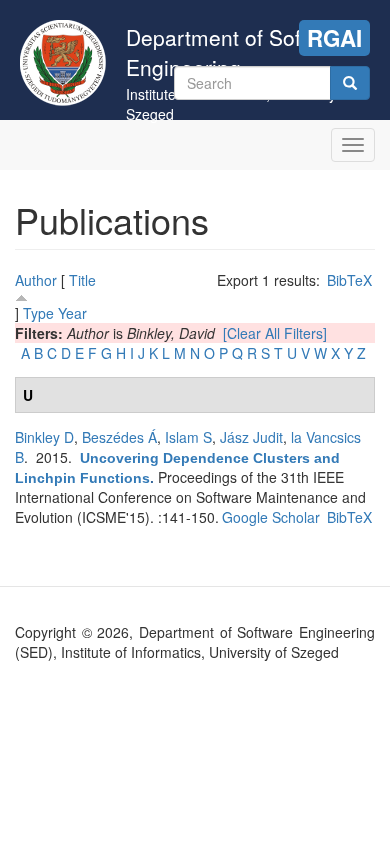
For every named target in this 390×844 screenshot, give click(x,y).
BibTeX (349, 280)
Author (36, 280)
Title (82, 280)
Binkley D (44, 437)
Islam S (188, 437)
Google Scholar (271, 517)
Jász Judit (251, 437)
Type (38, 313)
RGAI (334, 38)
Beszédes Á (119, 437)
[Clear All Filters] (275, 333)
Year (72, 313)
